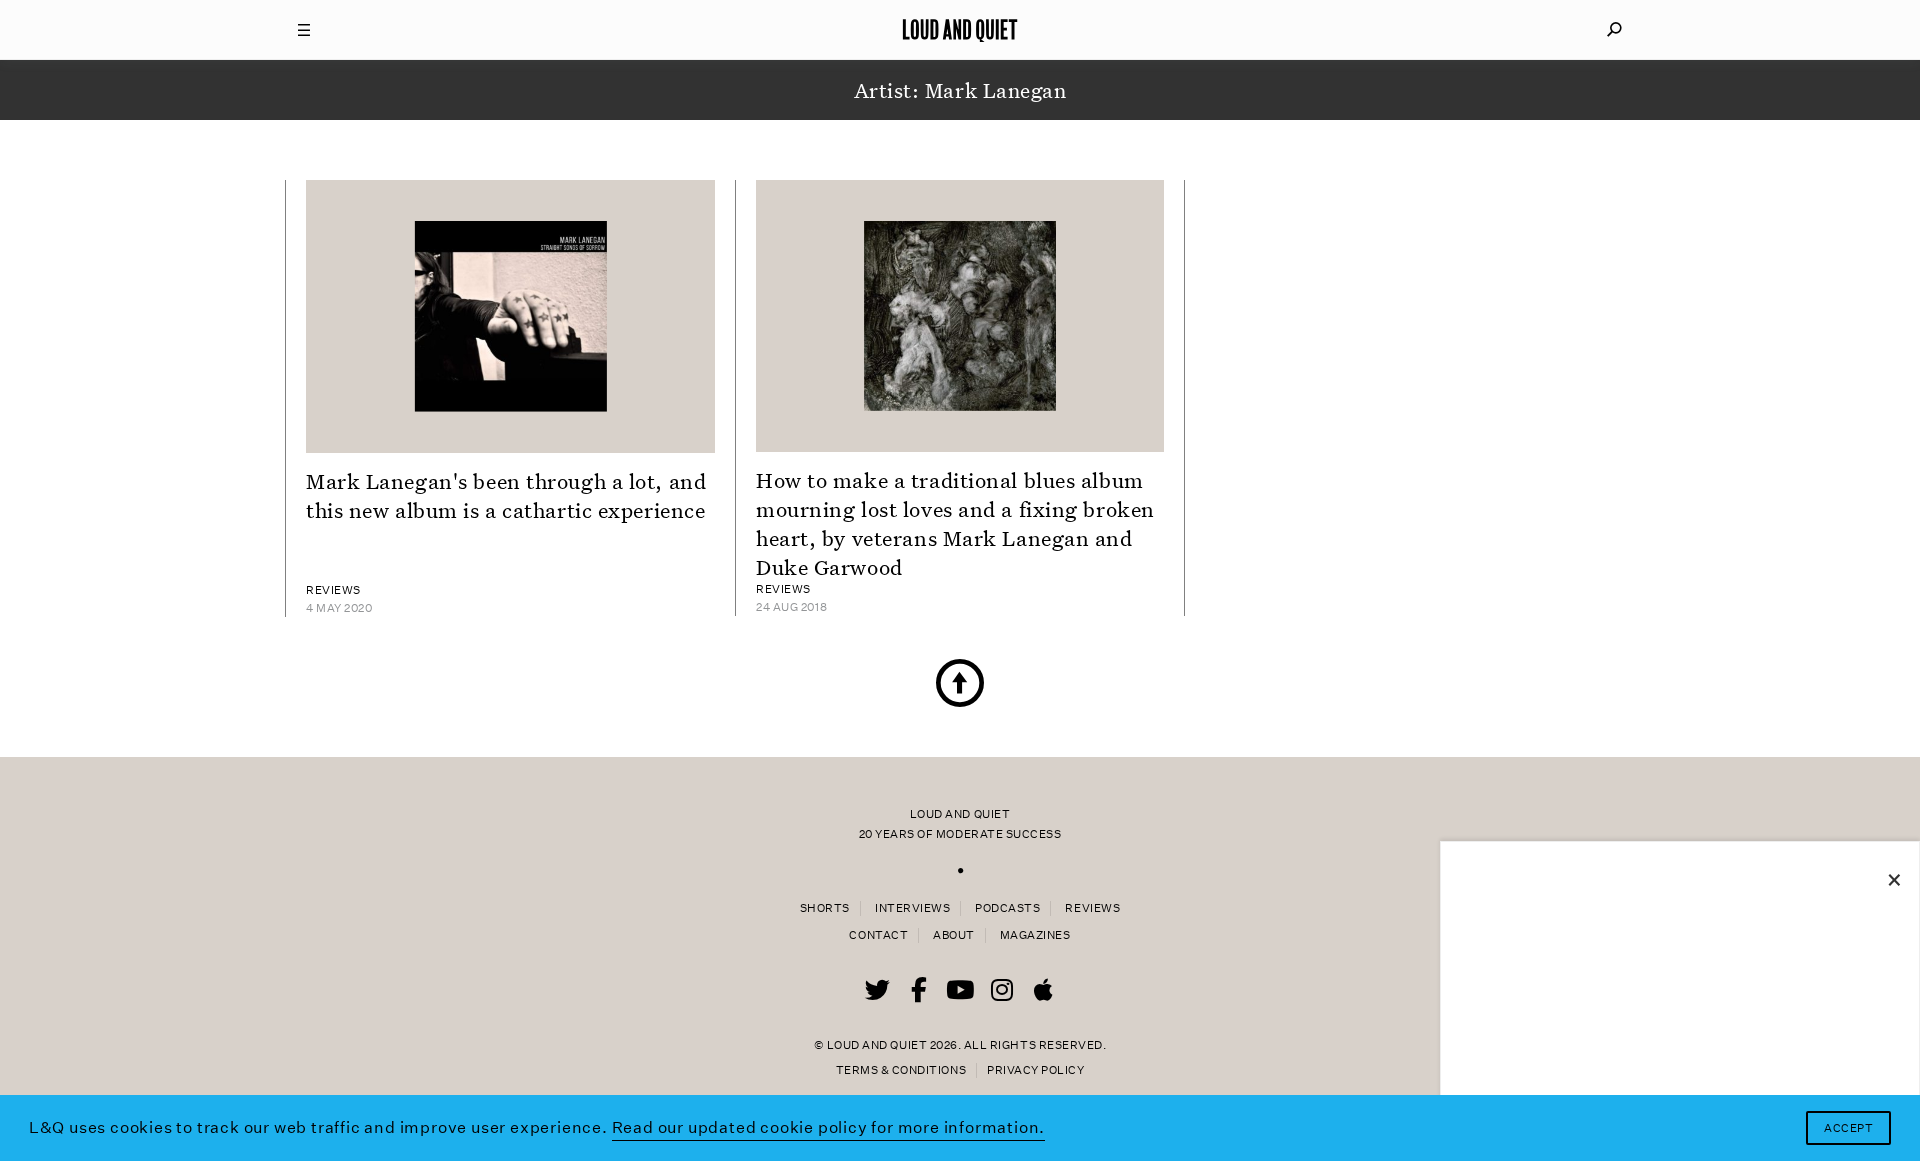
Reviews (1092, 908)
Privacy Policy (1035, 1070)
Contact (878, 935)
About (954, 935)
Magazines (1035, 935)
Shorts (825, 908)
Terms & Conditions (901, 1070)
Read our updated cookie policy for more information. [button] (829, 1127)
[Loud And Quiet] (960, 30)
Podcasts (1007, 908)
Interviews (912, 908)
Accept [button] (1848, 1128)
